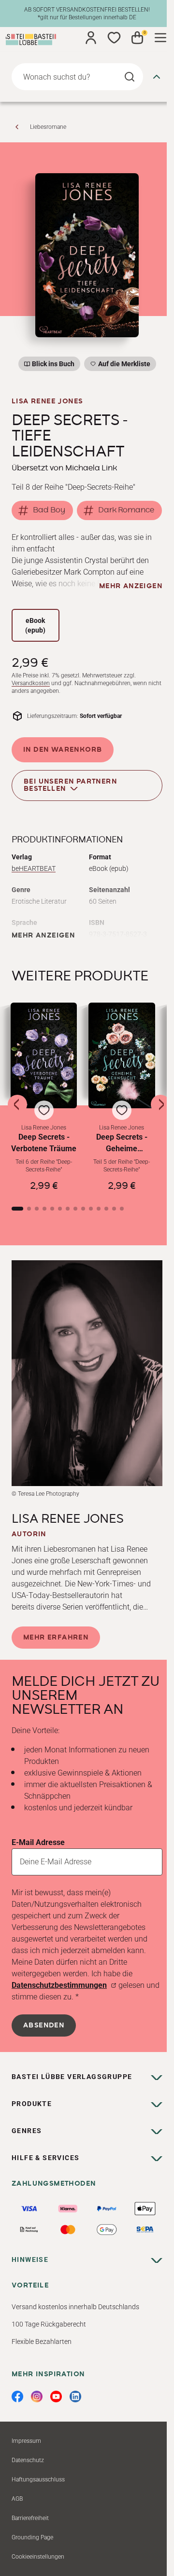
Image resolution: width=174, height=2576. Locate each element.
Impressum (26, 2441)
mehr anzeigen (131, 586)
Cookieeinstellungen (38, 2557)
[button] (44, 1097)
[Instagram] (37, 2397)
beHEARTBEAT (34, 868)
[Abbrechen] (157, 77)
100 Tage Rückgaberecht (49, 2324)
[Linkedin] (75, 2397)
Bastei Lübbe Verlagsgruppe (72, 2077)
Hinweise (30, 2259)
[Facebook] (17, 2397)
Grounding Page (32, 2537)
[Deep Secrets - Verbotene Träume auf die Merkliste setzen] (44, 1055)
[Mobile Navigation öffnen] (160, 38)
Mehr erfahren (56, 1638)
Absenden (44, 2025)
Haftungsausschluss (38, 2480)
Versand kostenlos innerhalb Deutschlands (75, 2307)
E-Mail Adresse (38, 1842)
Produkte (32, 2104)
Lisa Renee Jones (47, 401)
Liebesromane (48, 127)
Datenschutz (28, 2460)
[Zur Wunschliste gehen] (114, 38)
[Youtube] (56, 2397)
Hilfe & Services (45, 2158)
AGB (17, 2499)
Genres (27, 2131)
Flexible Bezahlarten (42, 2342)
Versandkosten (31, 683)
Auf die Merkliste (123, 365)
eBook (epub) (35, 625)
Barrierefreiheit (30, 2518)
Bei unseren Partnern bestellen (70, 785)
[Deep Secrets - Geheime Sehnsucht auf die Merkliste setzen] (122, 1055)
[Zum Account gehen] (91, 38)
